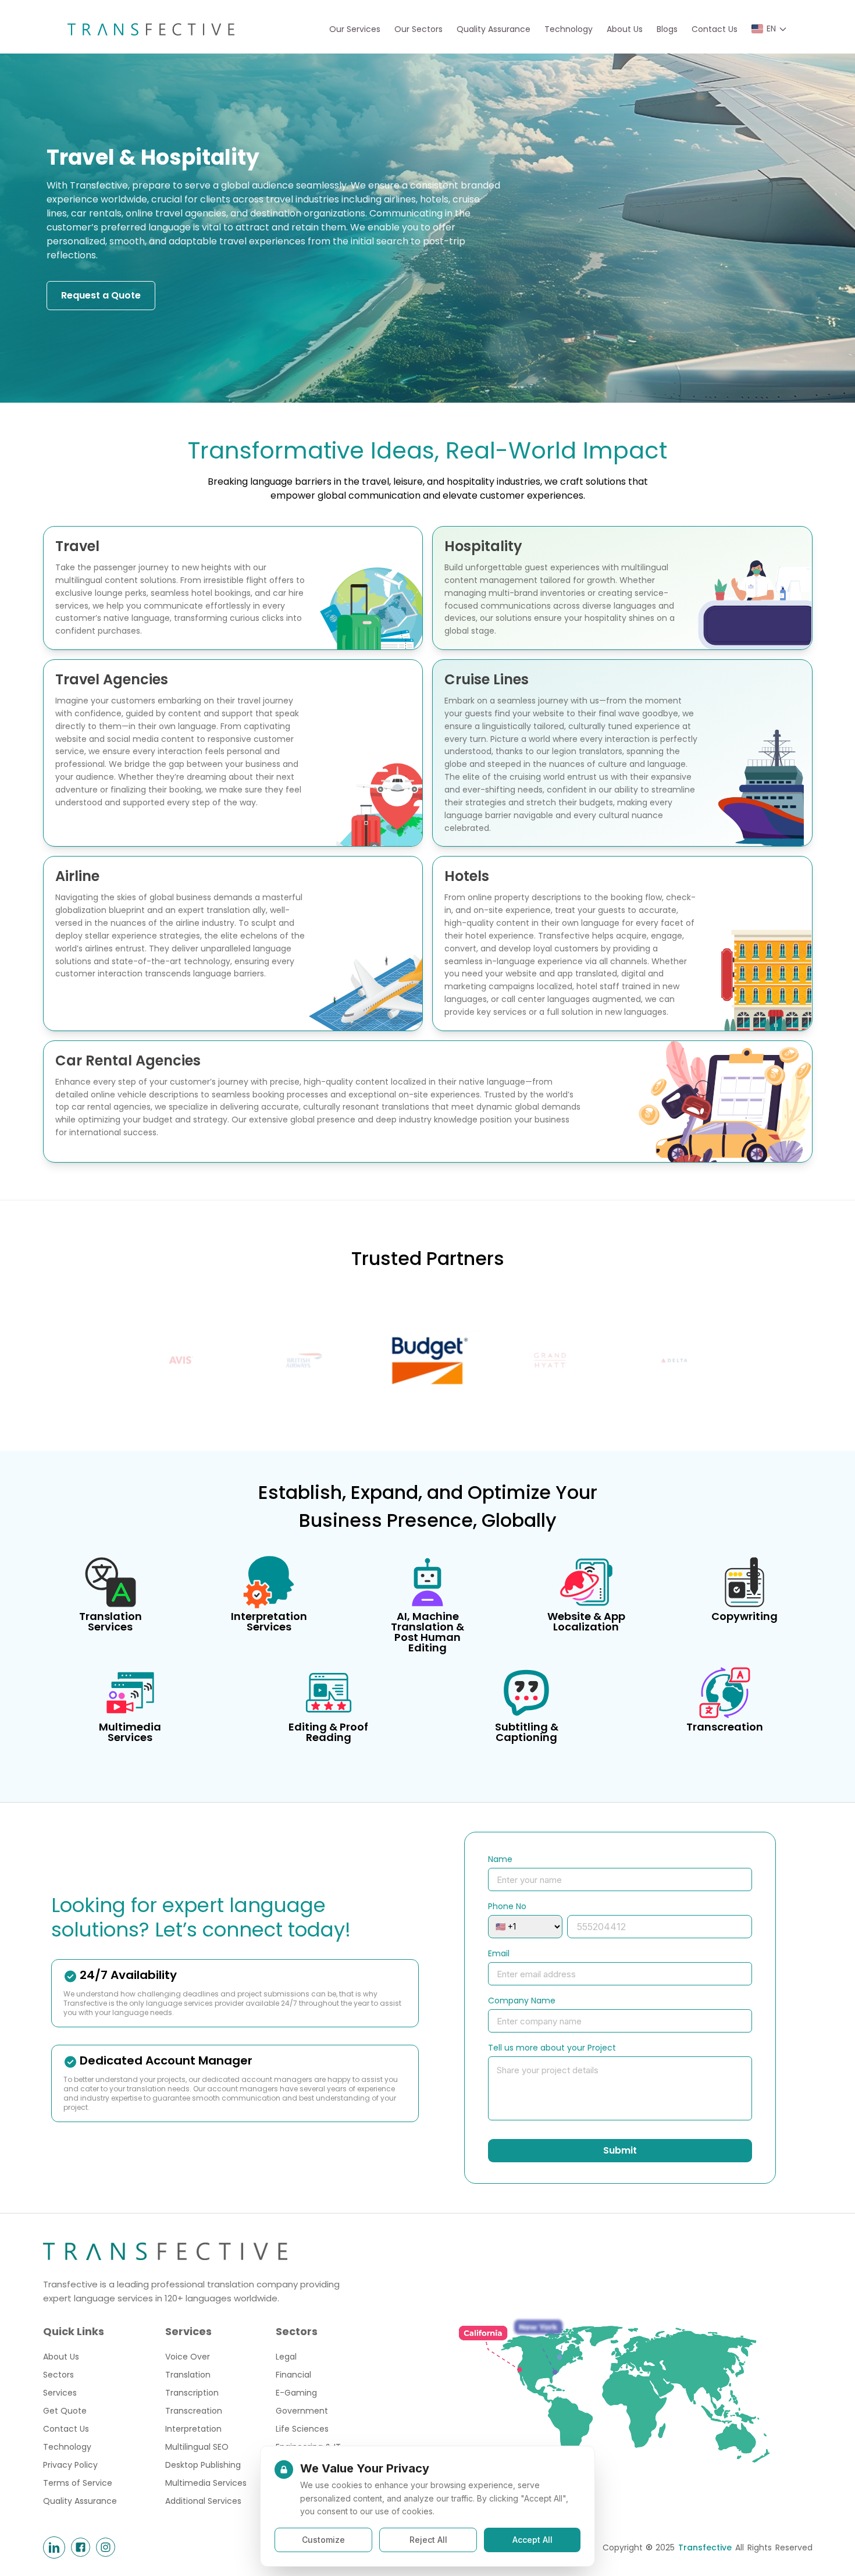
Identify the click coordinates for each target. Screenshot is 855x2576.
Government (302, 2411)
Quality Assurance (494, 29)
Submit (620, 2150)
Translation (188, 2375)
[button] (769, 29)
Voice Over (188, 2357)
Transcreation (194, 2411)
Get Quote (65, 2411)
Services (60, 2393)
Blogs (667, 29)
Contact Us (715, 29)
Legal (286, 2357)
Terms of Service (78, 2483)
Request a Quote (101, 295)
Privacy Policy (70, 2465)
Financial (293, 2375)
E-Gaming (296, 2393)
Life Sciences (302, 2429)
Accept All (532, 2540)
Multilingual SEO (197, 2447)
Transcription (192, 2393)
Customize (323, 2540)
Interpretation (193, 2429)
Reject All (428, 2540)
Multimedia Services (206, 2483)
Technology (569, 29)
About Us (625, 29)
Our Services (355, 29)
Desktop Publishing (203, 2465)
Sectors (58, 2375)
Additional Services (203, 2501)
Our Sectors (418, 29)
